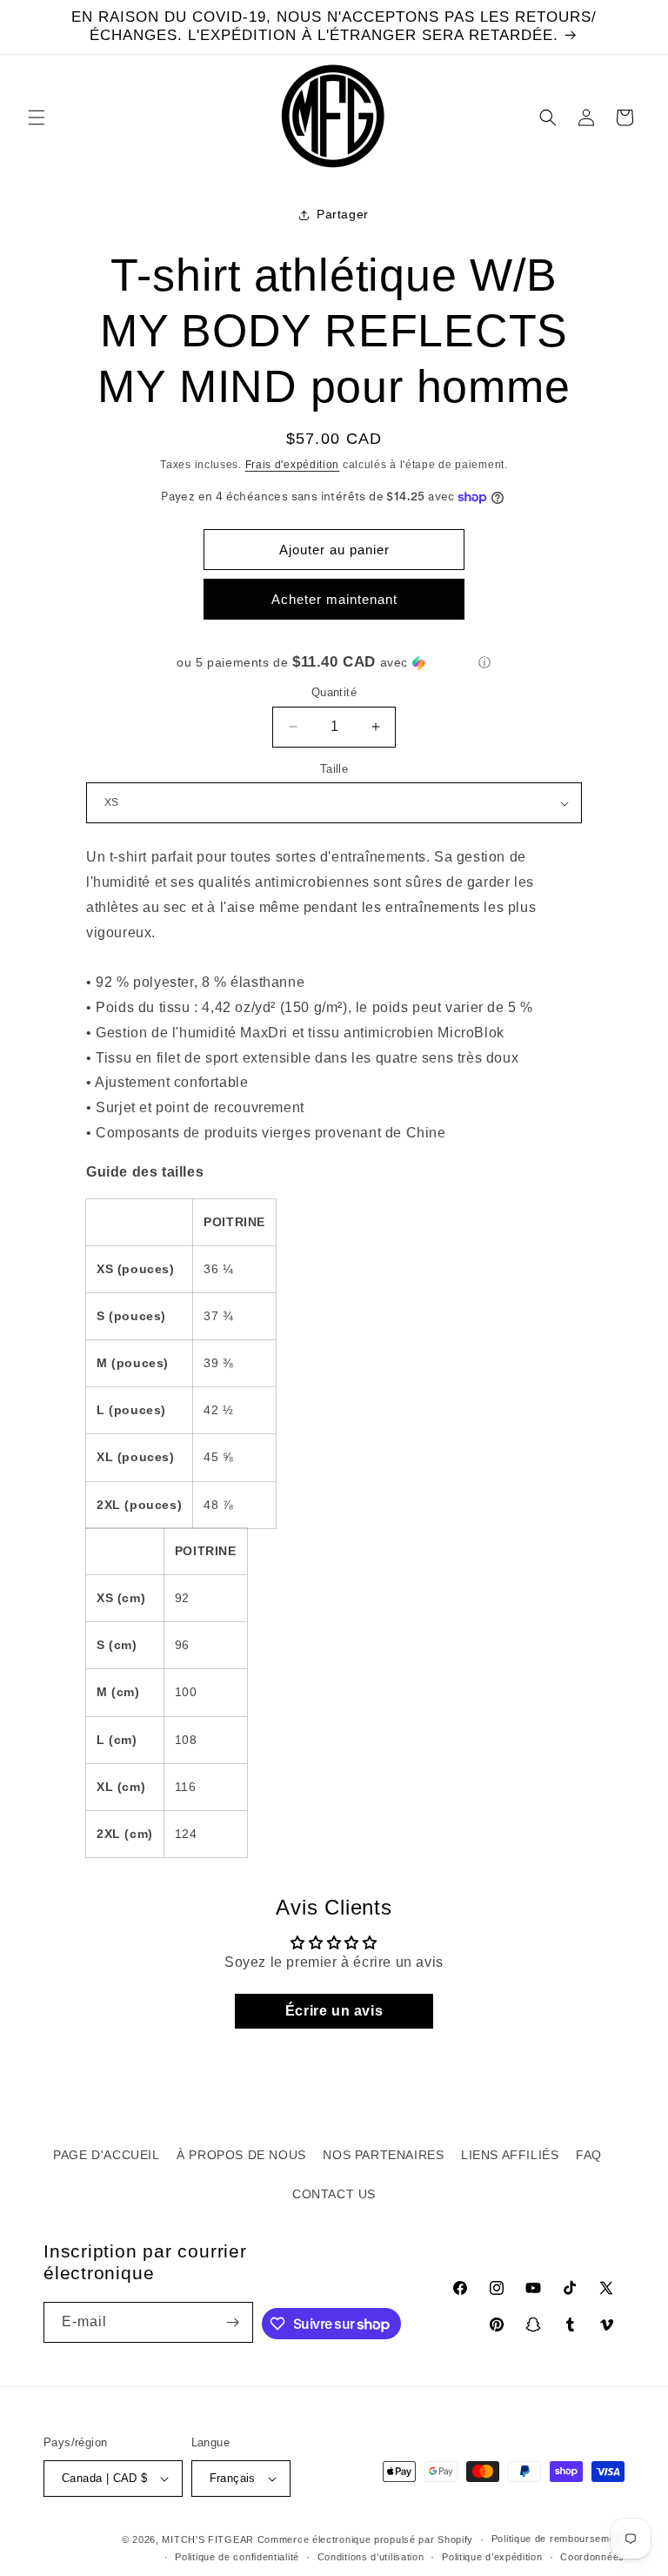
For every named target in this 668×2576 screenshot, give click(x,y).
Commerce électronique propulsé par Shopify (365, 2539)
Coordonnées (592, 2557)
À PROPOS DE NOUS (241, 2155)
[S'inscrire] (233, 2322)
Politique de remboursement (558, 2539)
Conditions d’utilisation (371, 2557)
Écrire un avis (334, 2011)
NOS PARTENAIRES (383, 2155)
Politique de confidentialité (237, 2557)
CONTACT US (334, 2194)
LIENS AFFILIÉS (510, 2155)
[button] (37, 117)
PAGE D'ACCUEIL (106, 2155)
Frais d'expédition (293, 465)
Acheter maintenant (334, 599)
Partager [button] (343, 214)
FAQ (589, 2155)
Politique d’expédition (492, 2557)
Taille (334, 769)
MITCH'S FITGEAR (208, 2539)
